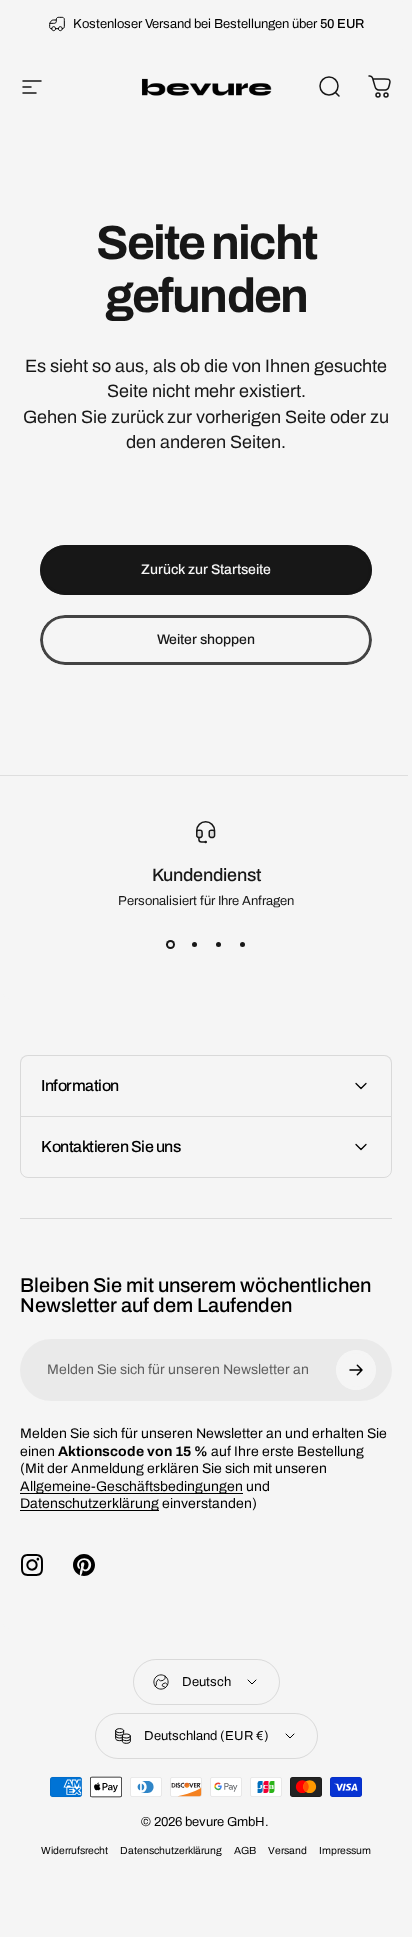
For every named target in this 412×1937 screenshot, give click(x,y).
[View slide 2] (194, 944)
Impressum (338, 1868)
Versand (280, 1868)
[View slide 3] (218, 944)
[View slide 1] (170, 944)
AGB (238, 1868)
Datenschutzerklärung (89, 1521)
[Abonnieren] (341, 1370)
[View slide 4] (242, 944)
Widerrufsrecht (67, 1868)
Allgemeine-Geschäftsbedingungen (131, 1503)
